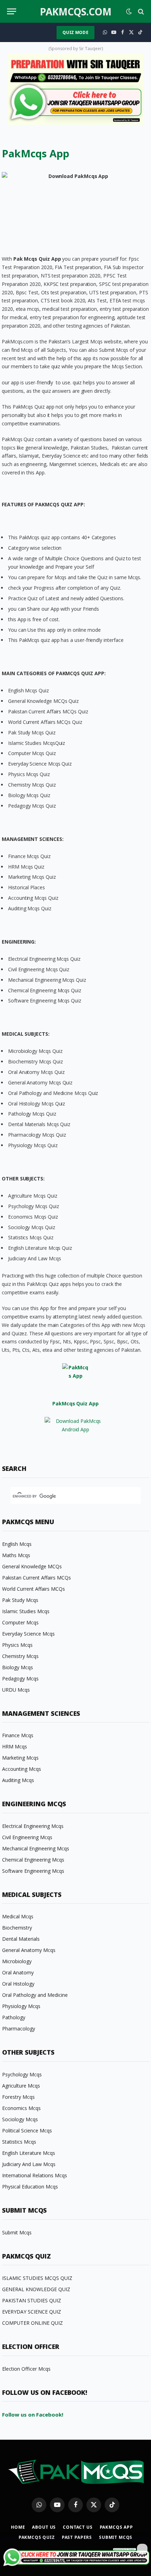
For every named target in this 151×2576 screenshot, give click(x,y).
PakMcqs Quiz (37, 2537)
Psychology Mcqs (22, 2074)
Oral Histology (18, 1984)
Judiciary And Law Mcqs (29, 2164)
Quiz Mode (75, 32)
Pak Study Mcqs (20, 1600)
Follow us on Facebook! (33, 2414)
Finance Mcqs (18, 1735)
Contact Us (78, 2527)
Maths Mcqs (16, 1555)
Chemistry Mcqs (20, 1656)
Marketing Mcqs (20, 1758)
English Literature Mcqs (29, 2153)
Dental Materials (21, 1939)
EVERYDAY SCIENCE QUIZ (32, 2312)
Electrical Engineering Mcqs (33, 1826)
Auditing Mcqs (18, 1780)
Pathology (14, 2017)
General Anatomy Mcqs (29, 1950)
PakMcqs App (116, 2527)
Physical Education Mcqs (30, 2187)
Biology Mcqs (18, 1667)
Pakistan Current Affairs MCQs (37, 1578)
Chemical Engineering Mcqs (33, 1860)
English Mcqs (17, 1544)
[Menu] (12, 11)
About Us (44, 2527)
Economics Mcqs (21, 2108)
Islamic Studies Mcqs (26, 1611)
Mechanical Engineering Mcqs (36, 1848)
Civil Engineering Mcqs (27, 1837)
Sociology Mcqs (20, 2119)
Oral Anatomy (18, 1972)
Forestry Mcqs (18, 2097)
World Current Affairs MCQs (34, 1589)
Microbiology (17, 1961)
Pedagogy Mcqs (20, 1678)
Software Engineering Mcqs (33, 1871)
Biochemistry (17, 1928)
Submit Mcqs (17, 2232)
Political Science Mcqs (27, 2130)
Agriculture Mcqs (21, 2086)
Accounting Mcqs (22, 1769)
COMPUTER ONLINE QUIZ (32, 2323)
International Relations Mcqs (35, 2175)
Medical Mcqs (18, 1916)
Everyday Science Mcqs (28, 1634)
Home (18, 2527)
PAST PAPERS (77, 2537)
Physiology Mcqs (21, 2006)
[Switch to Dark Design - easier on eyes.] (129, 12)
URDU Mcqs (16, 1690)
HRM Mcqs (15, 1746)
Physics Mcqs (17, 1645)
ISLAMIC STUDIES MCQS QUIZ (37, 2278)
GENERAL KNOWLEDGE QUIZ (36, 2289)
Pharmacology (19, 2029)
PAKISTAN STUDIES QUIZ (32, 2300)
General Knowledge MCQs (32, 1566)
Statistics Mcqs (19, 2142)
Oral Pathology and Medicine (35, 1995)
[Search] (140, 11)
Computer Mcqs (20, 1622)
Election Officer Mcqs (26, 2369)
